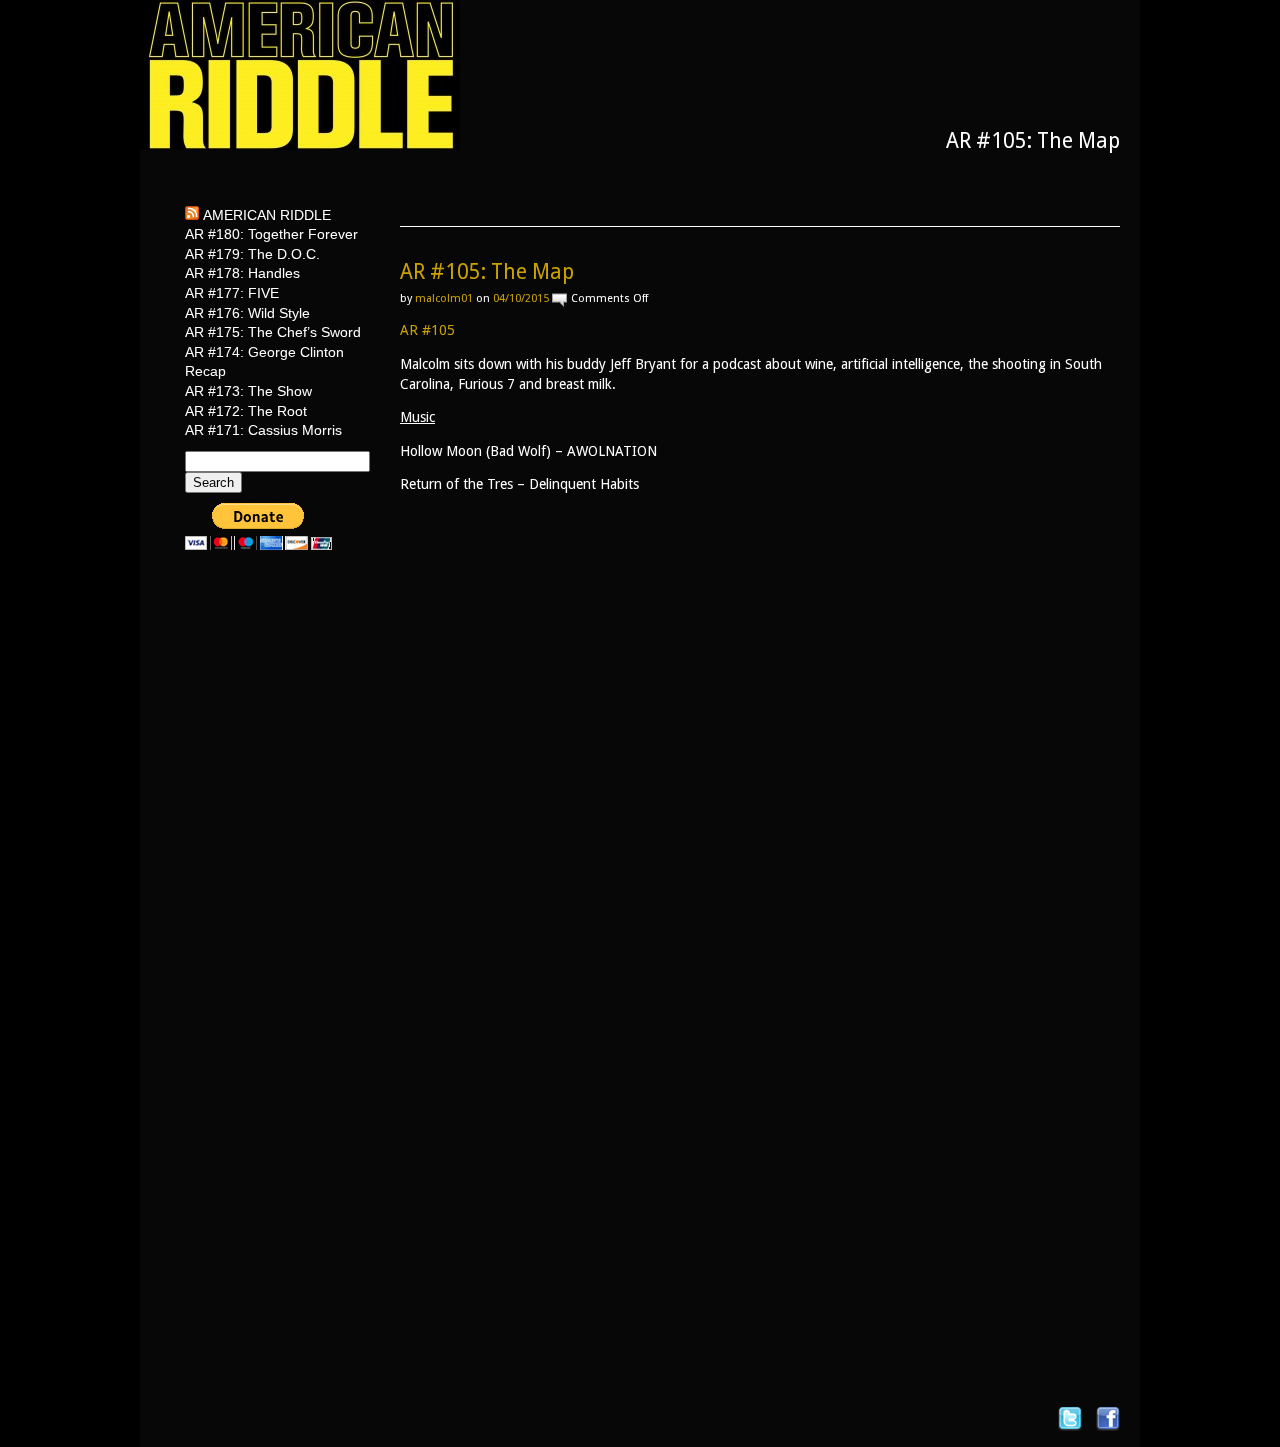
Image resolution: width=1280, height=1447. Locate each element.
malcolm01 (444, 298)
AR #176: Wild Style (247, 313)
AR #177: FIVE (232, 293)
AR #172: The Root (246, 411)
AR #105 (427, 330)
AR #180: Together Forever (271, 234)
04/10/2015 (521, 298)
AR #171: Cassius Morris (263, 430)
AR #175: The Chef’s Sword (273, 332)
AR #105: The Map (487, 271)
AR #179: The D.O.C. (252, 254)
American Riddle (267, 215)
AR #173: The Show (248, 391)
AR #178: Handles (242, 273)
